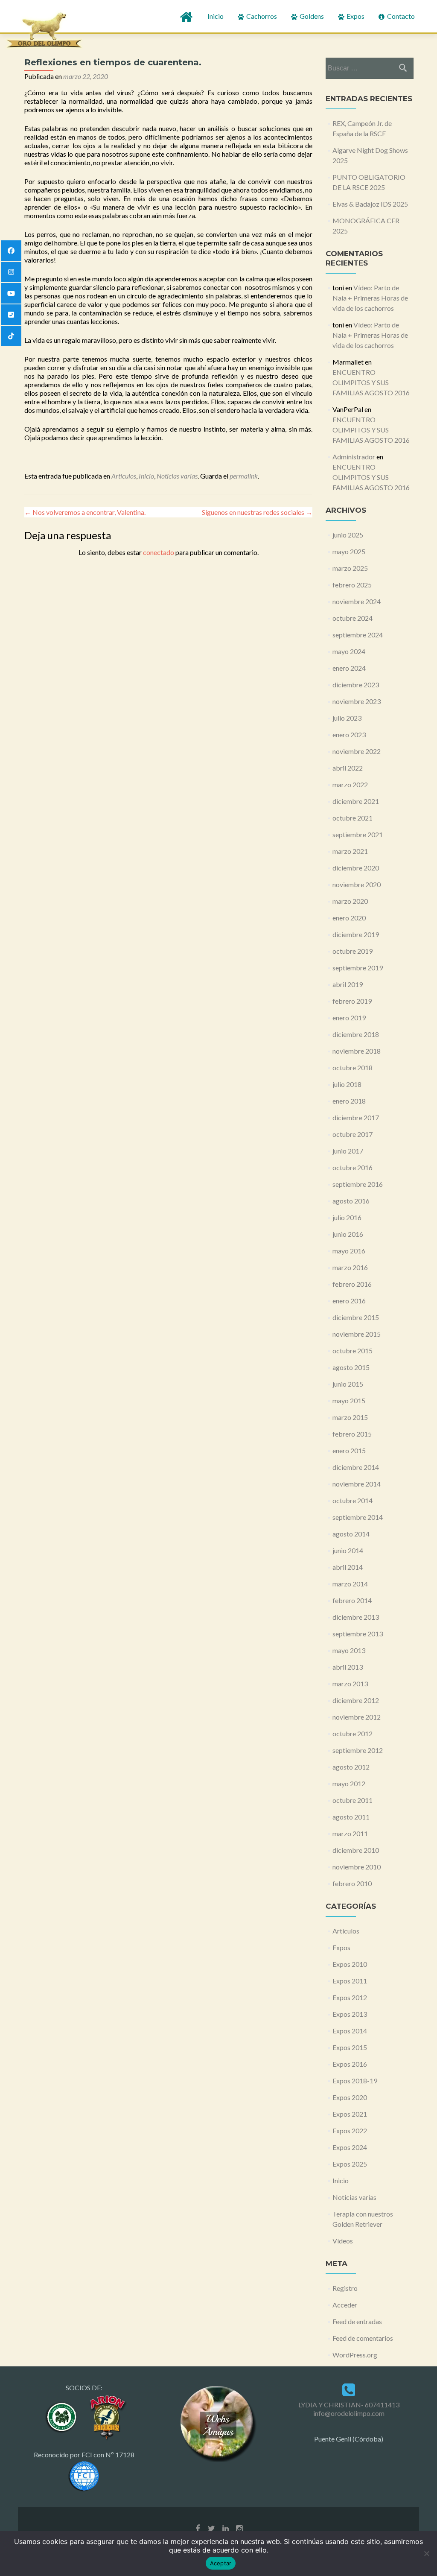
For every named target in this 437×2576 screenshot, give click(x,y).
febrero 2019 (352, 1001)
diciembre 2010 (356, 1850)
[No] (426, 2553)
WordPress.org (355, 2355)
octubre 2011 (353, 1800)
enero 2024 (349, 668)
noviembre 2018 (357, 1051)
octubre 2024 (353, 618)
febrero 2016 (352, 1284)
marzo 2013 (350, 1684)
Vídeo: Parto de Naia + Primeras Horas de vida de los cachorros (370, 298)
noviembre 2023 (357, 701)
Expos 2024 (350, 2147)
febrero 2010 (352, 1883)
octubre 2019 (353, 951)
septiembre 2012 (358, 1750)
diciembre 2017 (356, 1117)
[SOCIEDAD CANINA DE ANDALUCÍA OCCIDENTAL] (62, 2416)
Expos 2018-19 (355, 2081)
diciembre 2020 (356, 868)
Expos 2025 (350, 2164)
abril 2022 (348, 768)
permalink (244, 476)
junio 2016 (348, 1234)
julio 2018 (347, 1084)
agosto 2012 (351, 1767)
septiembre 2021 (358, 834)
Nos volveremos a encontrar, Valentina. (85, 512)
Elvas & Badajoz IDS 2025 (370, 204)
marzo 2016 (350, 1267)
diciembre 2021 (356, 801)
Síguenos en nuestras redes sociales (257, 512)
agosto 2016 (351, 1201)
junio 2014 (348, 1550)
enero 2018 (349, 1101)
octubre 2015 (353, 1351)
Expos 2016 (350, 2064)
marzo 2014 (350, 1584)
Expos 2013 (350, 2014)
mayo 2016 (349, 1251)
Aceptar (221, 2563)
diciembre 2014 (356, 1467)
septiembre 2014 (358, 1517)
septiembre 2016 (358, 1184)
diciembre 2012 (356, 1700)
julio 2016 (347, 1217)
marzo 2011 (350, 1833)
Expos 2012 (350, 1997)
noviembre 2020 (357, 884)
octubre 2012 (353, 1733)
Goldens (311, 16)
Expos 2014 (350, 2031)
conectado (159, 552)
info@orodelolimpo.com (349, 2413)
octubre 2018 (353, 1067)
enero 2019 (349, 1018)
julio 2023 (347, 718)
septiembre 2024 (358, 635)
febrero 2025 (352, 585)
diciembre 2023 (356, 685)
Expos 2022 (350, 2131)
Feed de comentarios (363, 2338)
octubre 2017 (353, 1134)
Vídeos (343, 2241)
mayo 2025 (349, 551)
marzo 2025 (350, 568)
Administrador (354, 457)
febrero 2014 (352, 1600)
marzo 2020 (350, 901)
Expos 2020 (350, 2097)
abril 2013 (348, 1667)
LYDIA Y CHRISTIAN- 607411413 (349, 2405)
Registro (345, 2288)
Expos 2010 (350, 1964)
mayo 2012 (349, 1783)
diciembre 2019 (356, 934)
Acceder (345, 2305)
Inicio (216, 16)
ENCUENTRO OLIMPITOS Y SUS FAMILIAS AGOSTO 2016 (371, 382)
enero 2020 (349, 918)
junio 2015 (348, 1384)
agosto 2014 (351, 1534)
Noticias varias (177, 476)
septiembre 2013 (358, 1634)
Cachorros (261, 16)
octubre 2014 (353, 1500)
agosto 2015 (351, 1367)
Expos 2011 (350, 1981)
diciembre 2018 (356, 1034)
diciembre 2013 (356, 1617)
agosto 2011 (351, 1817)
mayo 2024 (349, 651)
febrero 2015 (352, 1434)
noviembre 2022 (357, 751)
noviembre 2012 (357, 1717)
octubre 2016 (353, 1167)
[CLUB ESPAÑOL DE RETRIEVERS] (106, 2416)
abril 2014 (348, 1567)
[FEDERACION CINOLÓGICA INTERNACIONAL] (84, 2475)
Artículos (124, 476)
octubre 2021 (353, 818)
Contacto (400, 16)
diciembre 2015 (356, 1317)
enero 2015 (349, 1450)
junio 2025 (348, 535)
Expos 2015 (350, 2047)
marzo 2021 (350, 851)
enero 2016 (349, 1301)
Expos (355, 16)
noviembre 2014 (357, 1484)
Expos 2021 (350, 2114)
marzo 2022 (350, 784)
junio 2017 (348, 1151)
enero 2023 (349, 735)
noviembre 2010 (357, 1867)
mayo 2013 (349, 1650)
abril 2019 (348, 984)
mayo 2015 (349, 1400)
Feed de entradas (357, 2321)
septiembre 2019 (358, 968)
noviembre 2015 (357, 1334)
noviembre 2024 (357, 601)
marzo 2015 (350, 1417)
